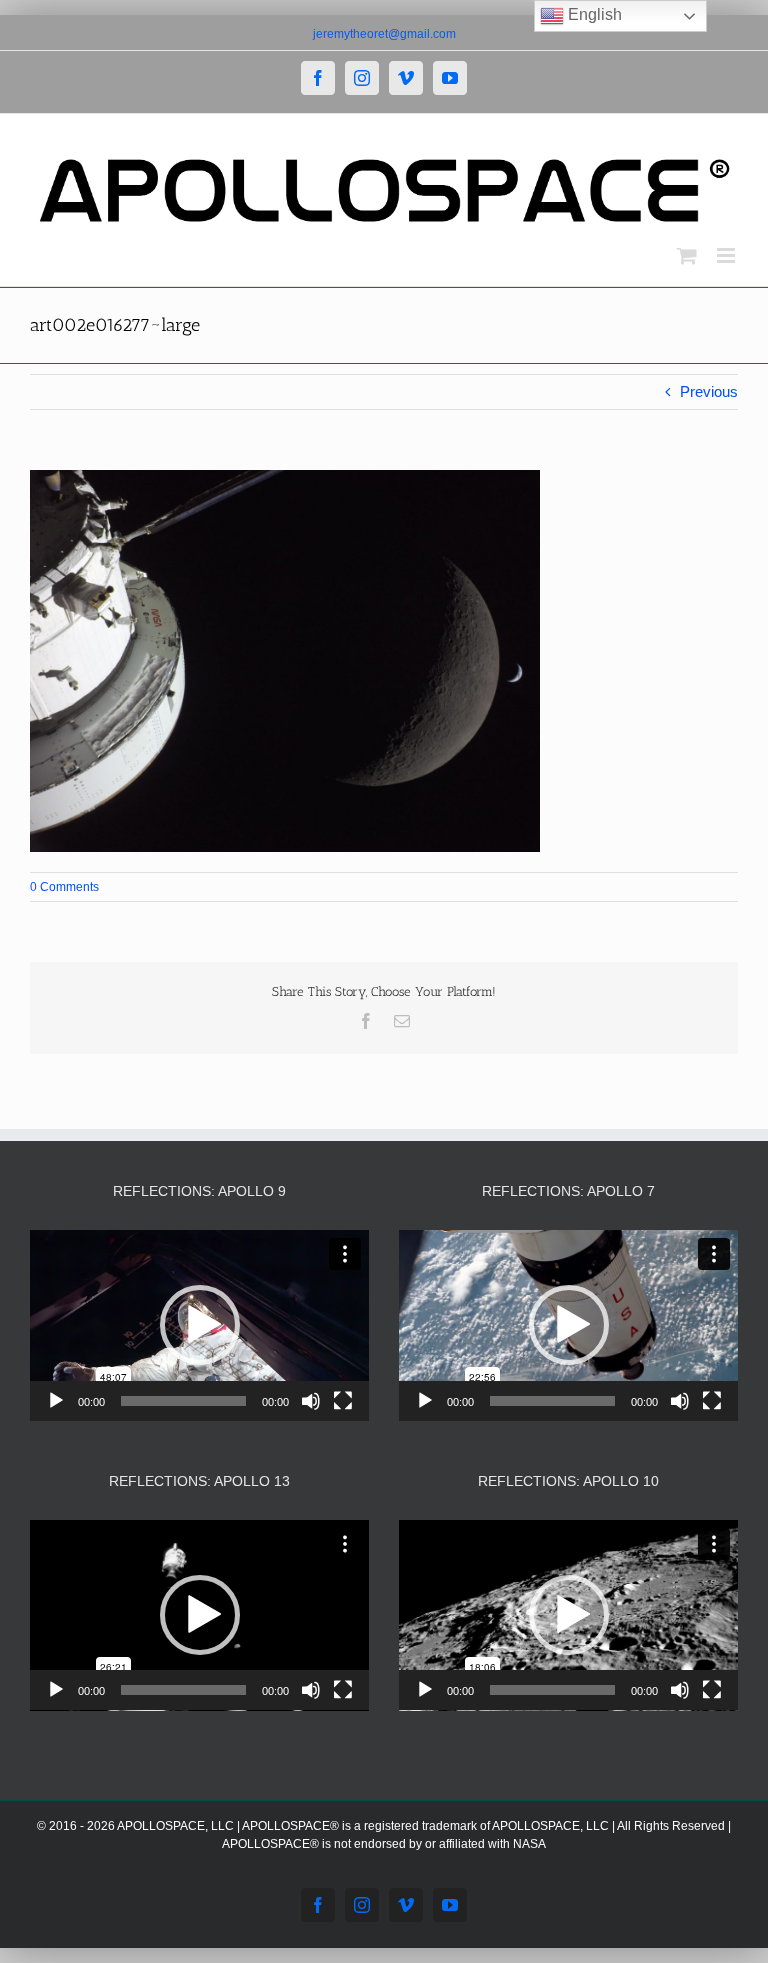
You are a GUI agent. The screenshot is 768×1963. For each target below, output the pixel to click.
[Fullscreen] (343, 1401)
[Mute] (311, 1401)
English (593, 14)
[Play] (56, 1401)
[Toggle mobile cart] (687, 255)
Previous (709, 391)
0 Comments (64, 887)
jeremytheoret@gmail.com (384, 34)
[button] (200, 1325)
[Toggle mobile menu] (727, 255)
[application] (199, 1325)
